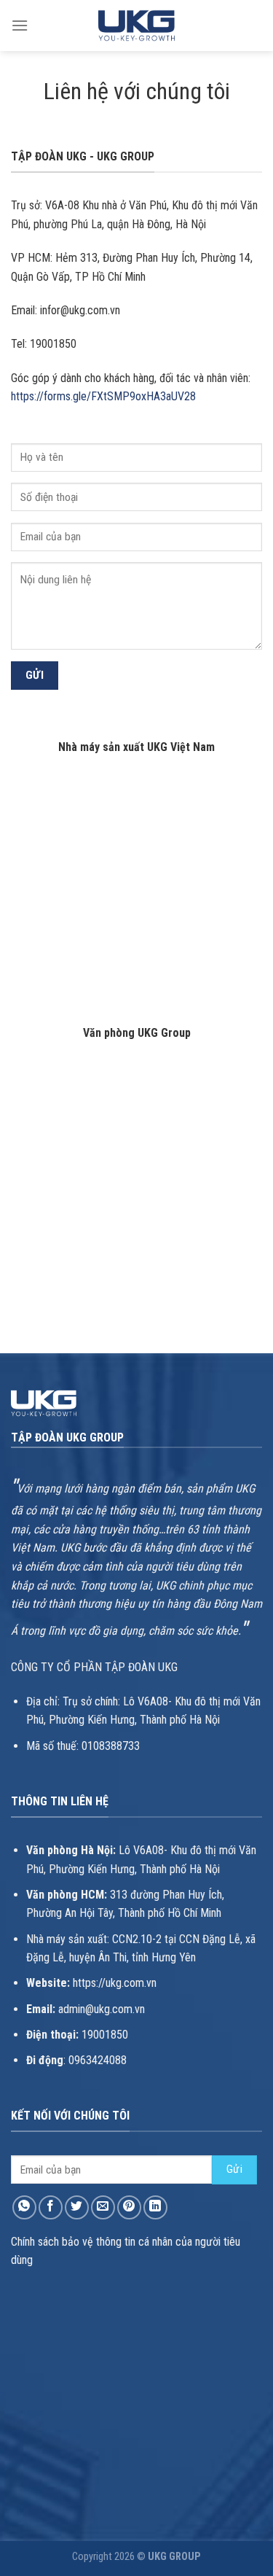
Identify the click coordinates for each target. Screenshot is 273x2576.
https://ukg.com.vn (115, 1983)
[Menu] (20, 25)
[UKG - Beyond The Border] (137, 25)
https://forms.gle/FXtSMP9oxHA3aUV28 (103, 396)
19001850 (105, 2035)
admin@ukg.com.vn (102, 2009)
